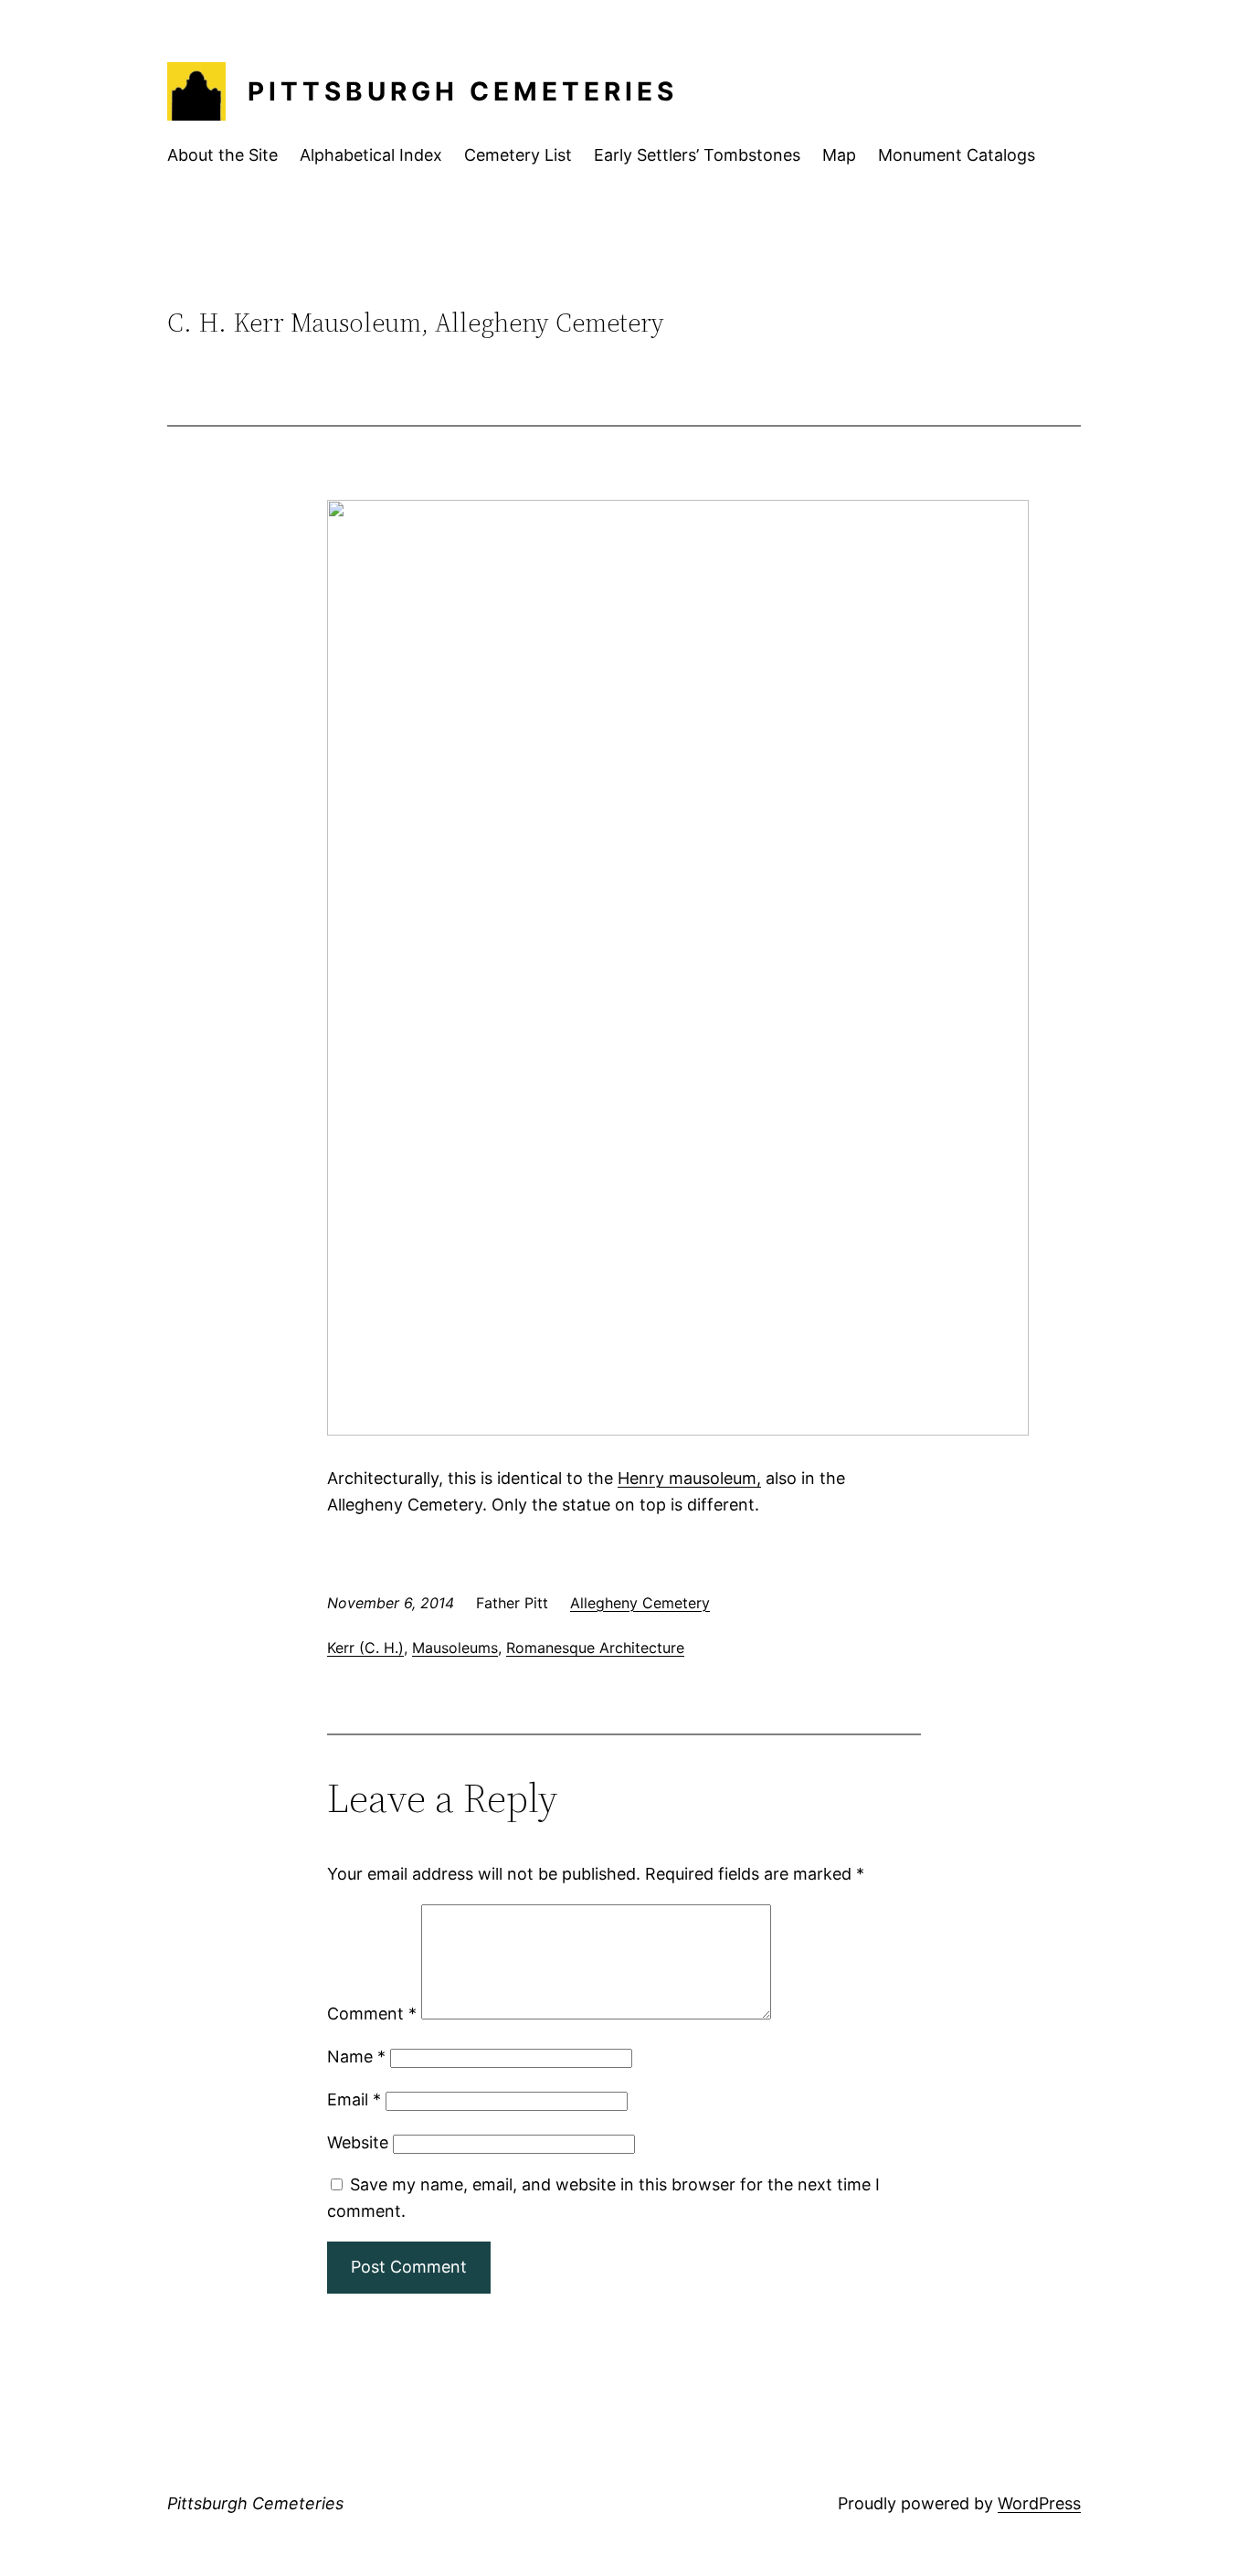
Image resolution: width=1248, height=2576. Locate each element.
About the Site (222, 155)
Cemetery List (518, 155)
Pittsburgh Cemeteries (463, 91)
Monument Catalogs (957, 155)
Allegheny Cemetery (640, 1603)
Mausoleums (455, 1648)
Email (354, 2099)
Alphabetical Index (371, 155)
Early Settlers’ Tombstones (697, 155)
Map (839, 155)
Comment (372, 2014)
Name (356, 2057)
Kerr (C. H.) (365, 1648)
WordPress (1039, 2503)
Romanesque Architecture (595, 1648)
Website (358, 2142)
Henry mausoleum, (689, 1478)
